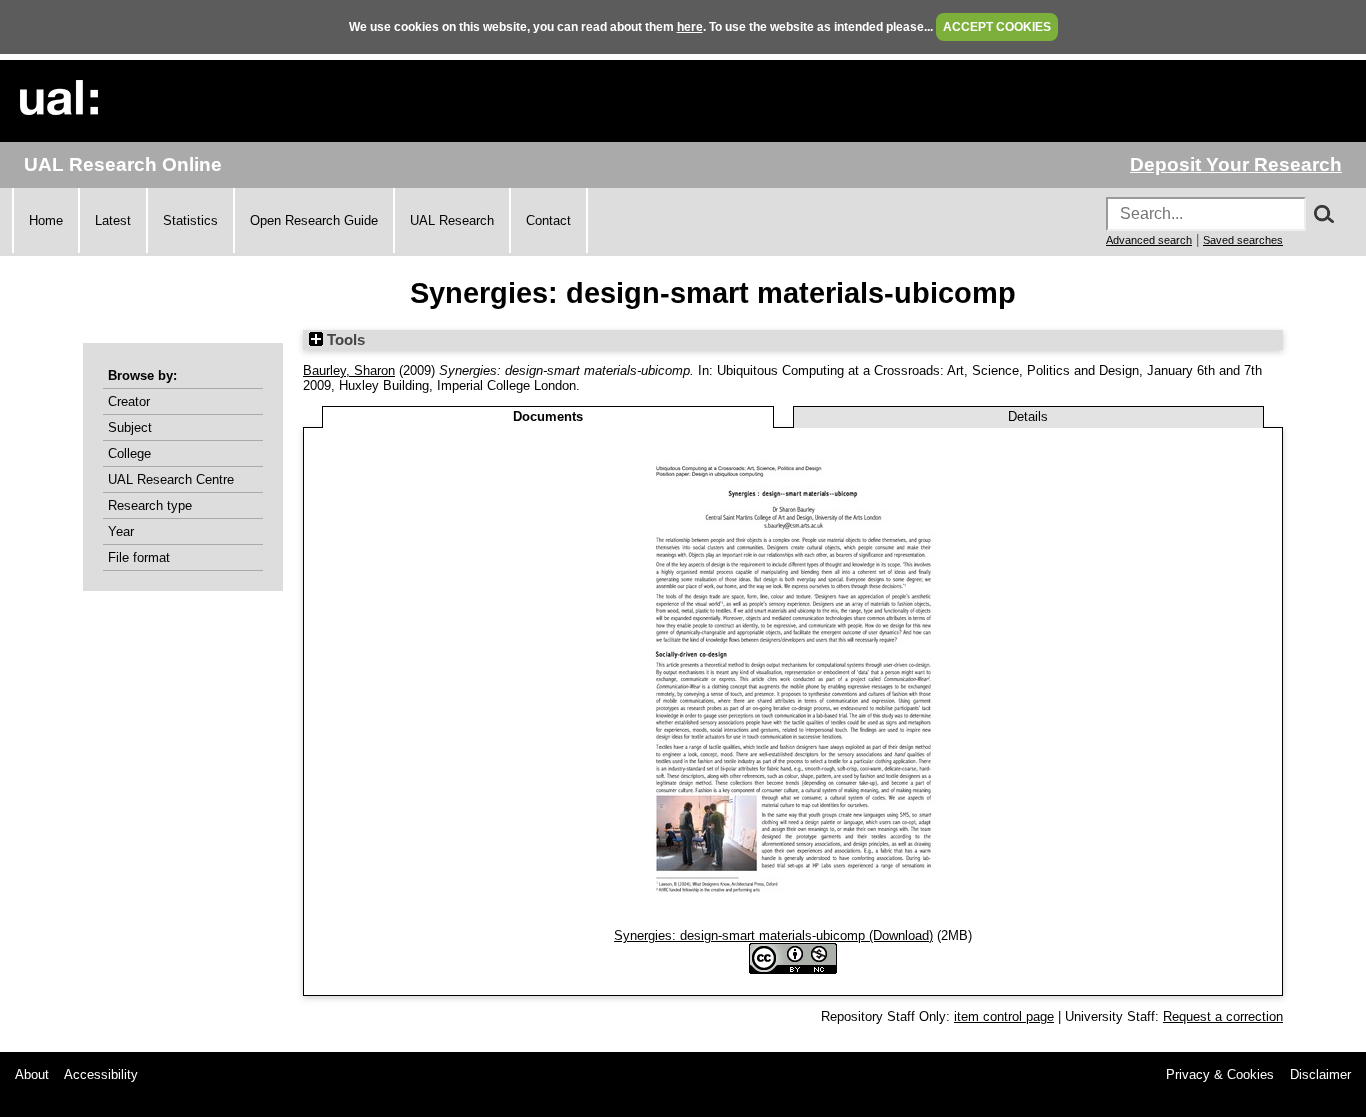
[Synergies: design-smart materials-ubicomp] (793, 920)
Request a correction (1223, 1016)
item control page (1004, 1016)
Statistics (190, 220)
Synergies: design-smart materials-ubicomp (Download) (773, 935)
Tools (344, 340)
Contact (548, 220)
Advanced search (1149, 240)
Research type (150, 505)
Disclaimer (1320, 1074)
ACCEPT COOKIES (997, 27)
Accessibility (101, 1074)
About (32, 1074)
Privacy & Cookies (1220, 1074)
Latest (113, 220)
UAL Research (452, 220)
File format (139, 557)
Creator (129, 401)
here (690, 27)
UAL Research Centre (171, 479)
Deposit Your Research (1236, 164)
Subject (130, 427)
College (129, 453)
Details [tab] (1028, 416)
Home (46, 220)
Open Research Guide (314, 220)
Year (121, 531)
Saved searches (1243, 240)
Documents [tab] (548, 416)
